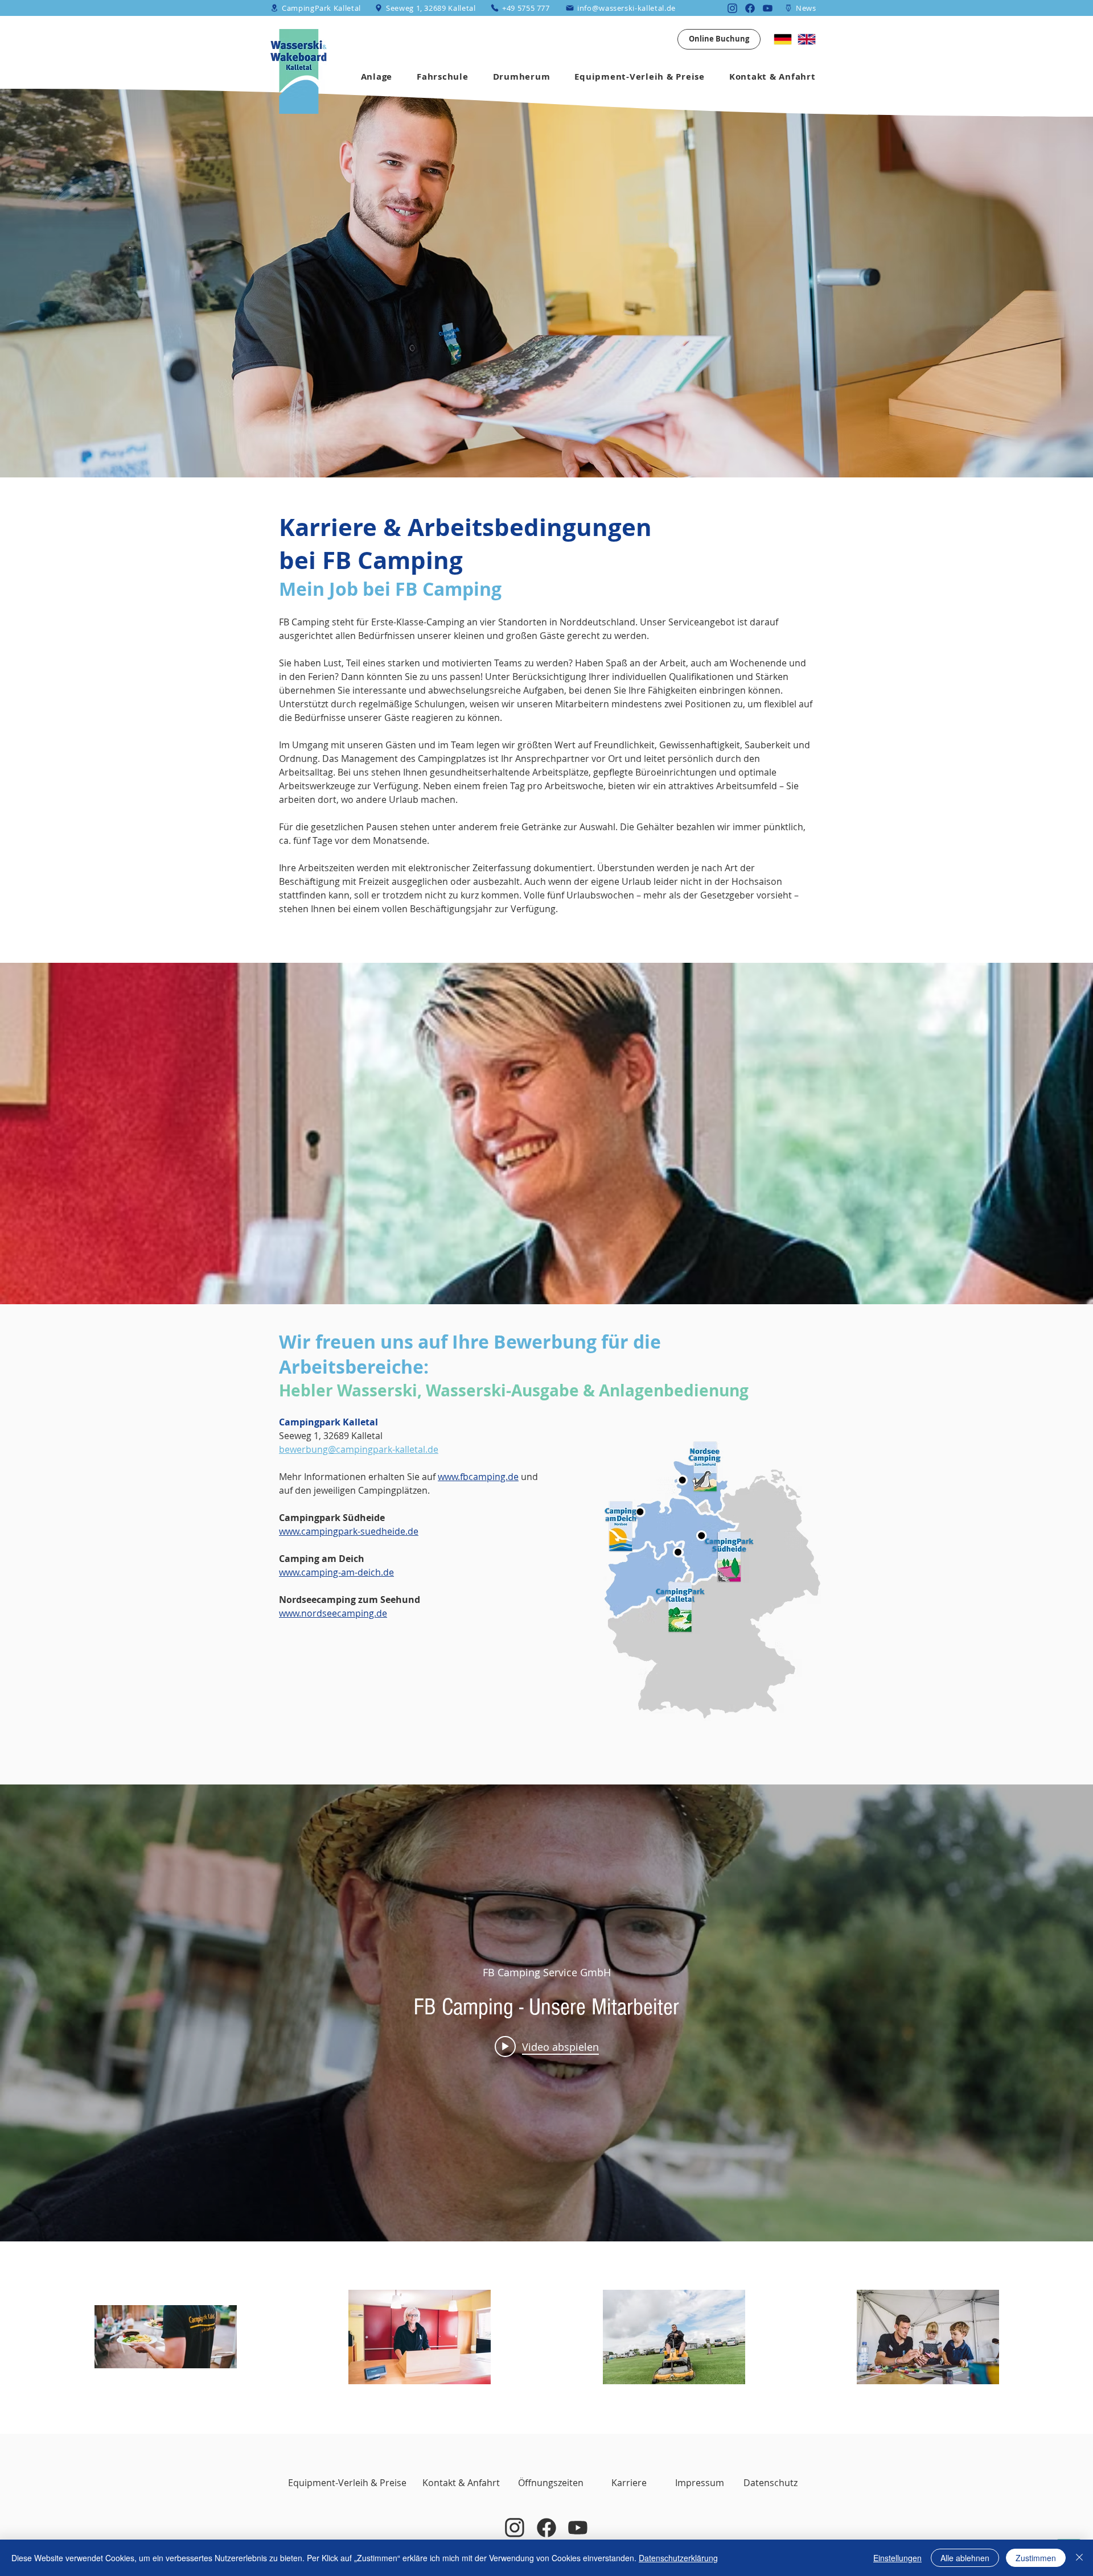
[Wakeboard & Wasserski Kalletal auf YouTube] (768, 8)
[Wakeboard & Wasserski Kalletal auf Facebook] (546, 2528)
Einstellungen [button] (897, 2558)
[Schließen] (1079, 2558)
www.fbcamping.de (478, 1477)
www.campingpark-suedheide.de (349, 1531)
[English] (807, 39)
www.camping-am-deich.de (336, 1572)
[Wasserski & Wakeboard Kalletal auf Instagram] (732, 8)
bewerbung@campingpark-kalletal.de (359, 1449)
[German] (783, 39)
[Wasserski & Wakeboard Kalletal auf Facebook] (750, 8)
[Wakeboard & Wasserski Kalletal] (578, 2528)
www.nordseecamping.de (333, 1613)
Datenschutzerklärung (678, 2558)
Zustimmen (1036, 2558)
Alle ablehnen (965, 2558)
